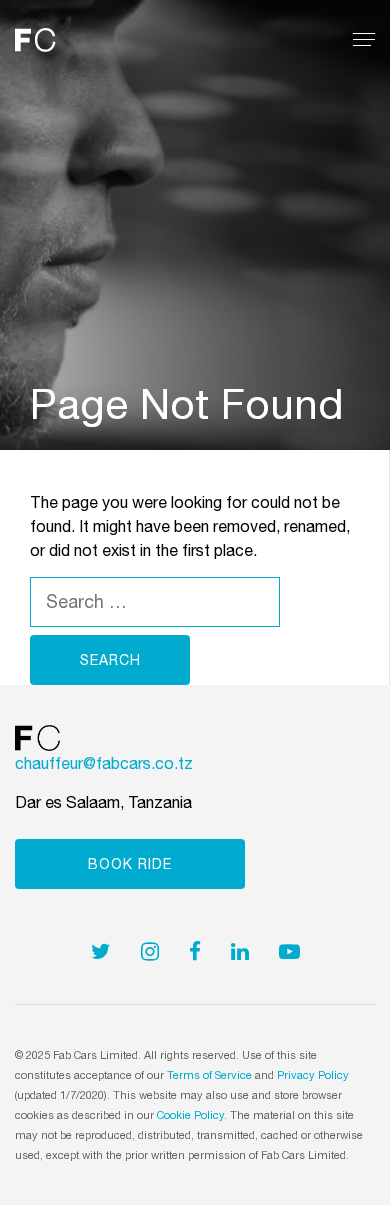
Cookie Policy (190, 1115)
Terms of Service (209, 1075)
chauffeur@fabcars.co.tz (104, 763)
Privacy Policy (313, 1075)
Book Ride (130, 864)
